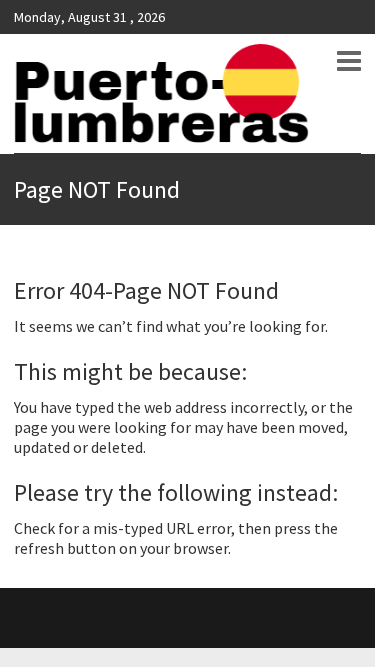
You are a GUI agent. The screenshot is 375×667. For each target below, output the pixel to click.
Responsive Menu (349, 61)
